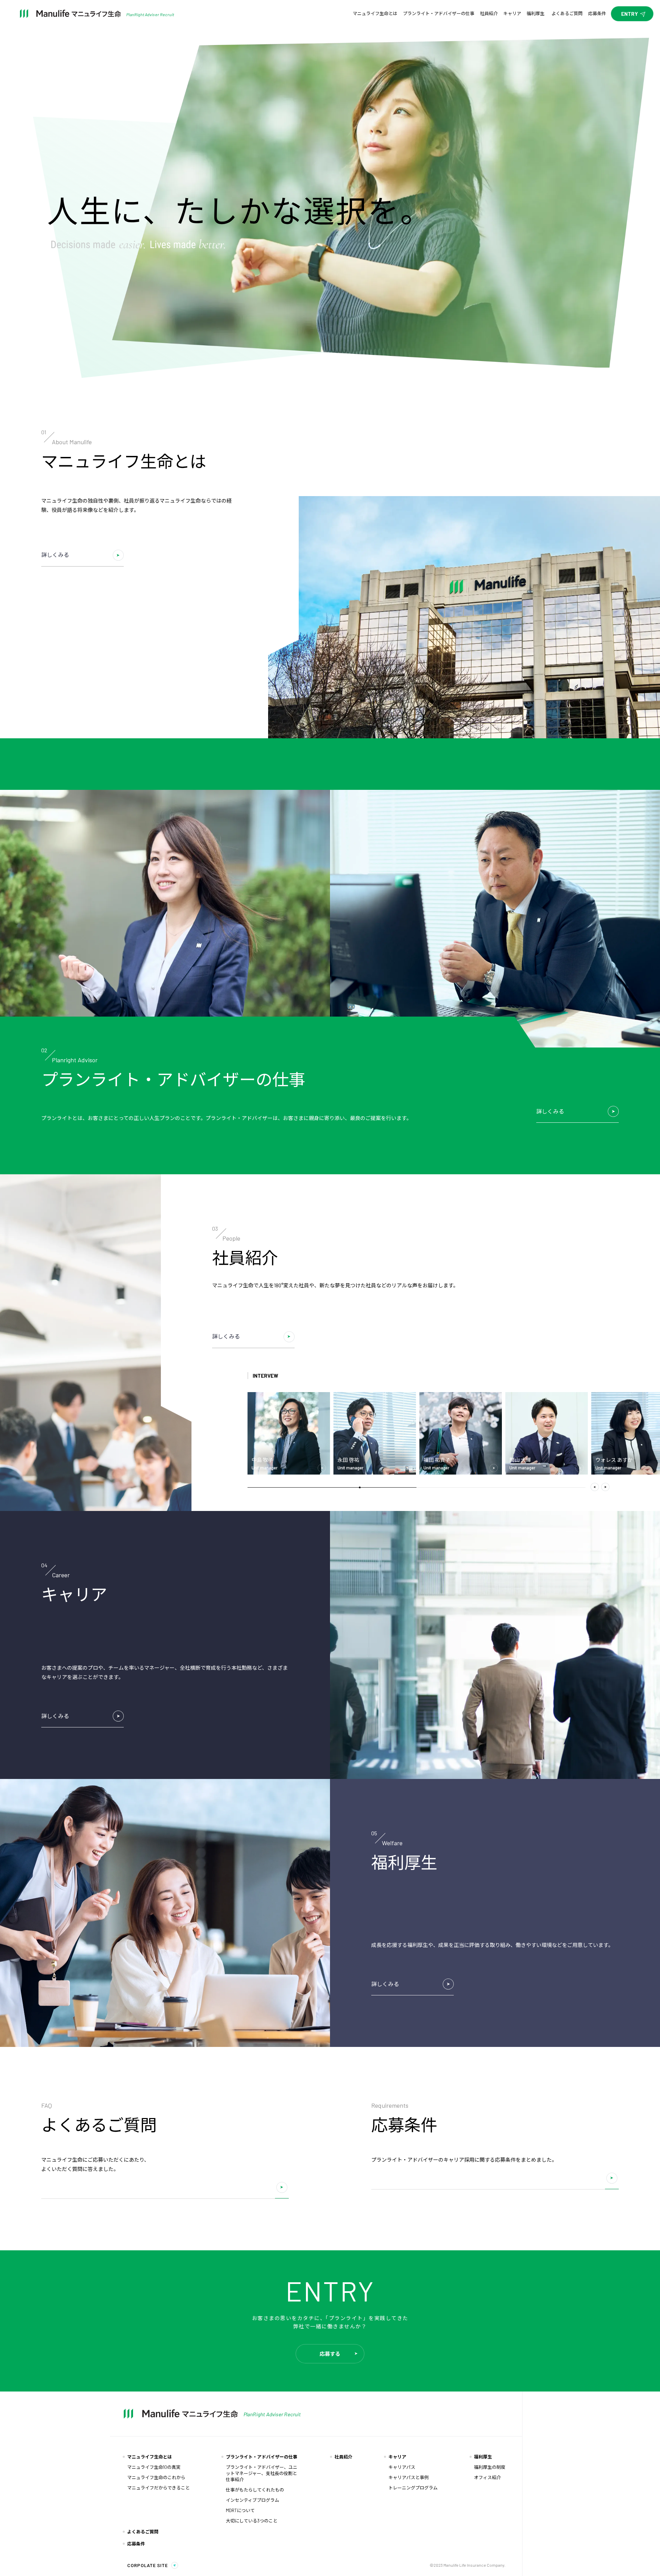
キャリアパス (402, 2467)
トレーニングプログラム (413, 2488)
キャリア (397, 2457)
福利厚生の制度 (490, 2467)
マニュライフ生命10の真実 (154, 2467)
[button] (595, 1488)
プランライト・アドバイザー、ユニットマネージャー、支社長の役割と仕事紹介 (262, 2473)
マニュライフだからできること (158, 2488)
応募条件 (136, 2544)
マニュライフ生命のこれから (156, 2477)
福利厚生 (483, 2457)
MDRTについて (240, 2510)
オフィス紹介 (487, 2477)
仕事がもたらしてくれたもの (255, 2490)
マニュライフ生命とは (150, 2457)
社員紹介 (343, 2457)
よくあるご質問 (143, 2532)
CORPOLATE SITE (148, 2566)
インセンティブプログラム (252, 2500)
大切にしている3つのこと (252, 2521)
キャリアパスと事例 (409, 2477)
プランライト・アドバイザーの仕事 (262, 2457)
